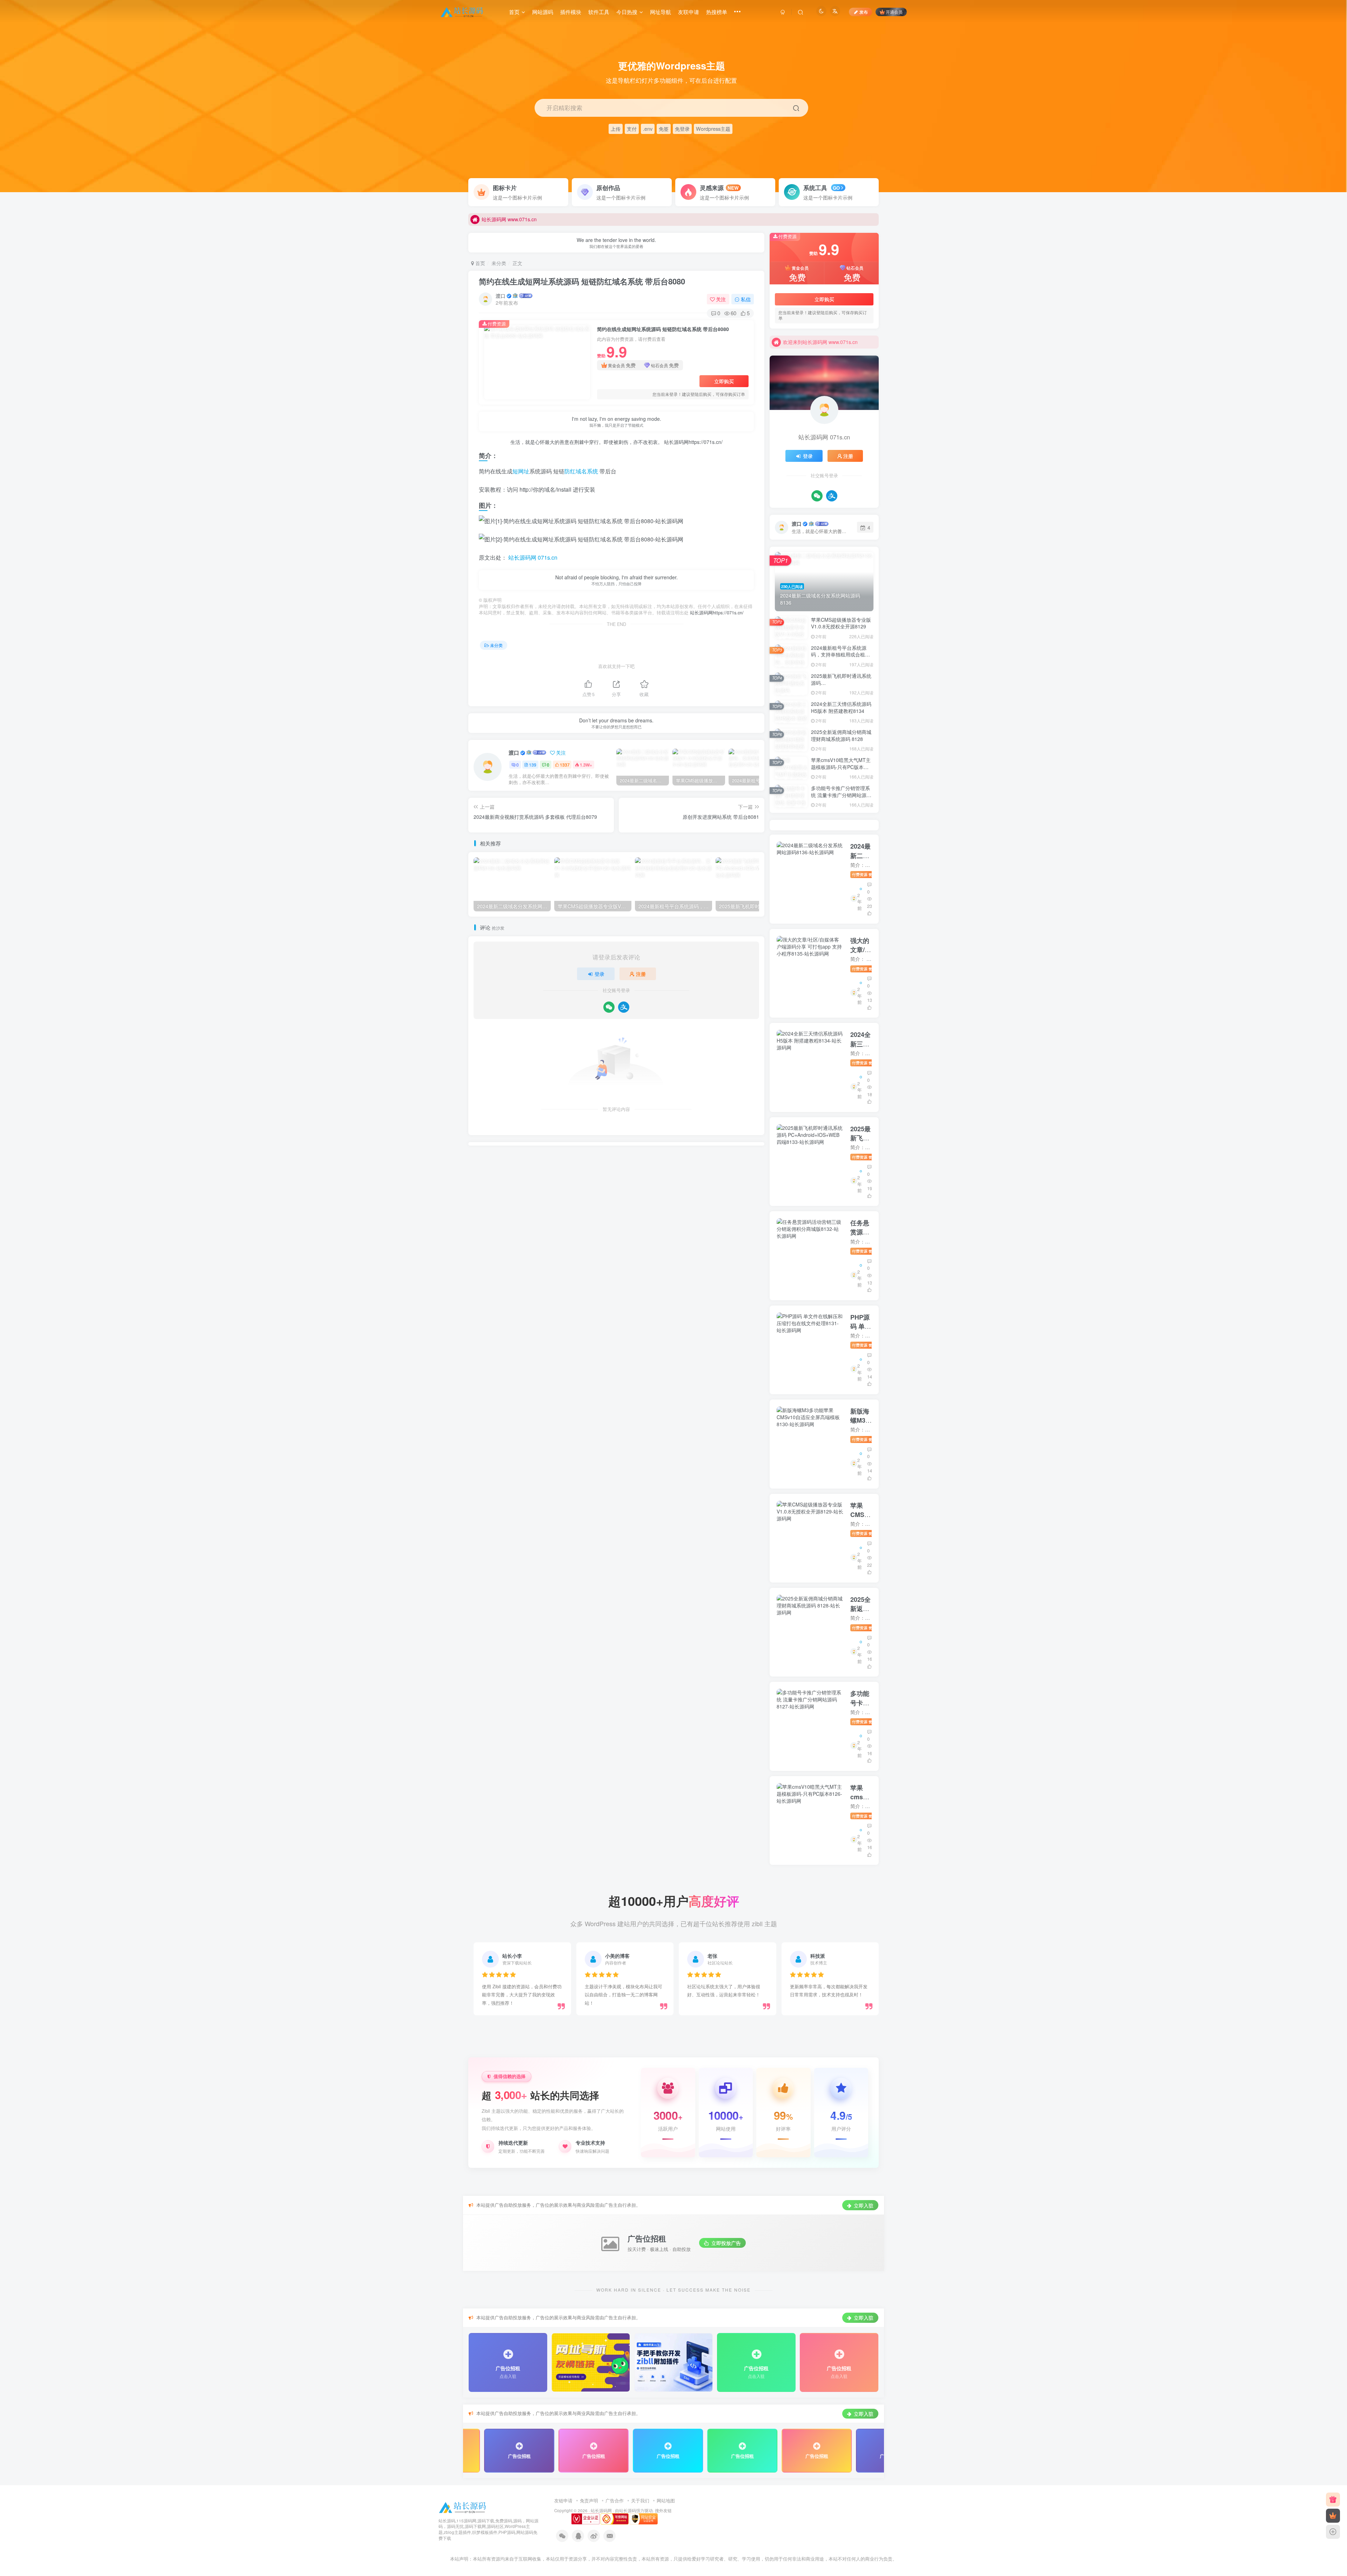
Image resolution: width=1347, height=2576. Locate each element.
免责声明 (589, 2500)
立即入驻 (863, 2205)
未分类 (499, 263)
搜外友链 (663, 2510)
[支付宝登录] (624, 1007)
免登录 (682, 129)
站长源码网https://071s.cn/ (693, 442)
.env (648, 129)
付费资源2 (865, 1345)
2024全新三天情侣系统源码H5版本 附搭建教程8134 (841, 707)
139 (533, 765)
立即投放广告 (725, 2243)
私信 (746, 299)
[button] (1338, 189)
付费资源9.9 (866, 874)
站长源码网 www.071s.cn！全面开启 (823, 342)
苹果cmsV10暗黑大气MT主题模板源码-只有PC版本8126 (841, 767)
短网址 (521, 471)
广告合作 (615, 2500)
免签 (664, 129)
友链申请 (563, 2500)
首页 (480, 263)
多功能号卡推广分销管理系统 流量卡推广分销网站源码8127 (841, 795)
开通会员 (894, 12)
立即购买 (724, 381)
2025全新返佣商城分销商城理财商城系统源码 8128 (841, 735)
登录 (599, 974)
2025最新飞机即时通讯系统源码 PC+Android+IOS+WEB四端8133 (842, 686)
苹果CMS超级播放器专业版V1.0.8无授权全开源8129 (841, 623)
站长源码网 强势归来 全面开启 (515, 219)
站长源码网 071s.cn (532, 557)
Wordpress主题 (713, 129)
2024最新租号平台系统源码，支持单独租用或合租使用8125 (840, 655)
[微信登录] (609, 1007)
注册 (641, 974)
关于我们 (640, 2500)
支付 (632, 129)
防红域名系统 (581, 471)
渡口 (501, 296)
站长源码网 (601, 2510)
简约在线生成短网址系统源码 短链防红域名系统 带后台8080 (582, 281)
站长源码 (628, 2510)
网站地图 (666, 2500)
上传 (616, 129)
